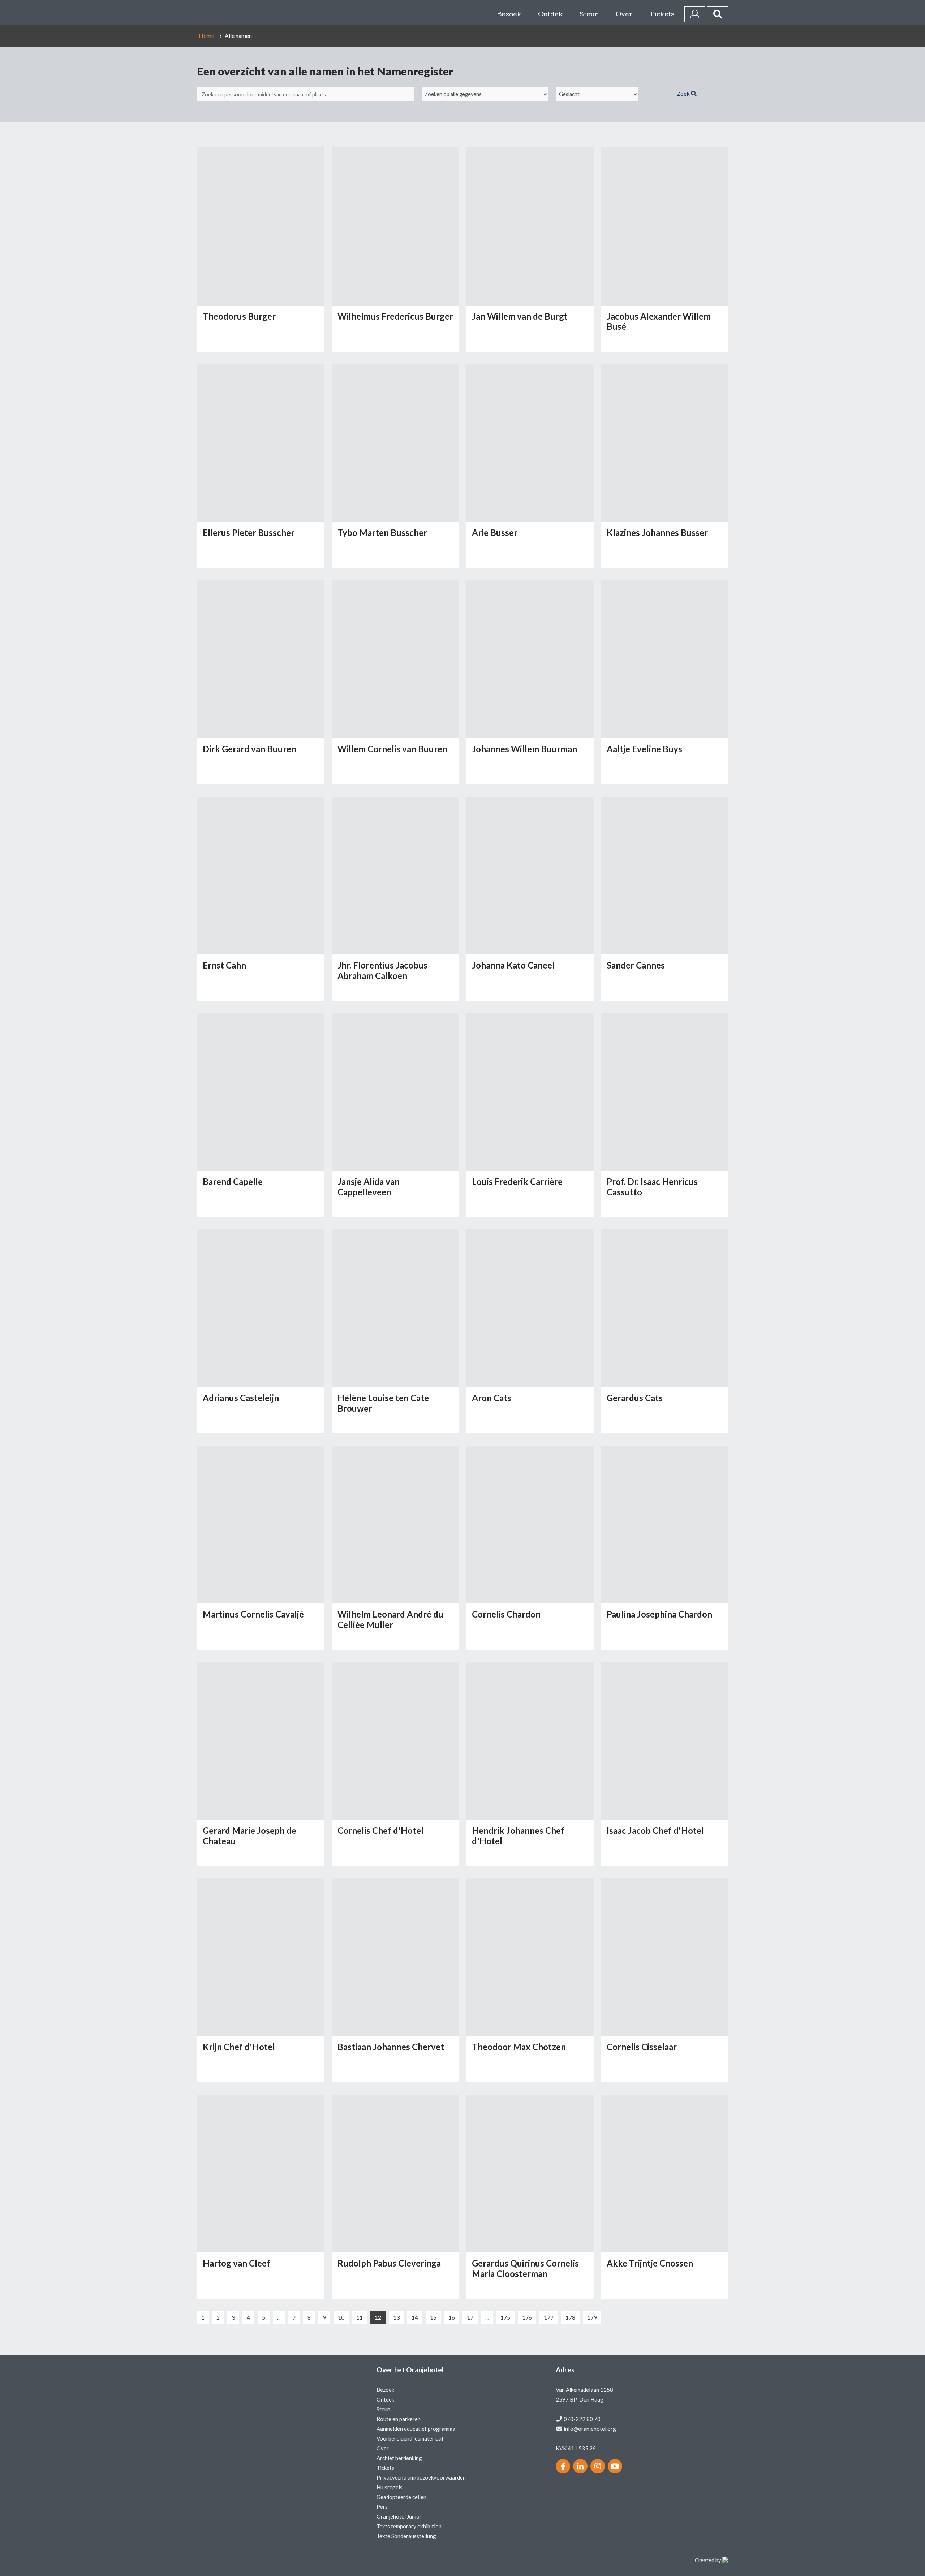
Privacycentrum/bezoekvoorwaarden (421, 2477)
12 (378, 2317)
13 (396, 2317)
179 (592, 2317)
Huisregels (390, 2487)
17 (470, 2317)
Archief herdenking (399, 2458)
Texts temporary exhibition (409, 2526)
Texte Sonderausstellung (406, 2536)
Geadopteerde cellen (401, 2497)
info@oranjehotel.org (590, 2429)
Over (624, 15)
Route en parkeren (399, 2419)
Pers (382, 2507)
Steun (589, 15)
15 (433, 2317)
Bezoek (509, 15)
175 (505, 2317)
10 (341, 2317)
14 (415, 2317)
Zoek (684, 93)
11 (360, 2317)
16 (452, 2317)
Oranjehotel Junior (399, 2516)
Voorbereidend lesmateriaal (410, 2438)
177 (549, 2317)
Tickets (662, 15)
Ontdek (550, 15)
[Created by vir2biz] (725, 2560)
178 (570, 2317)
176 (527, 2317)
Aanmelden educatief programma (416, 2429)
